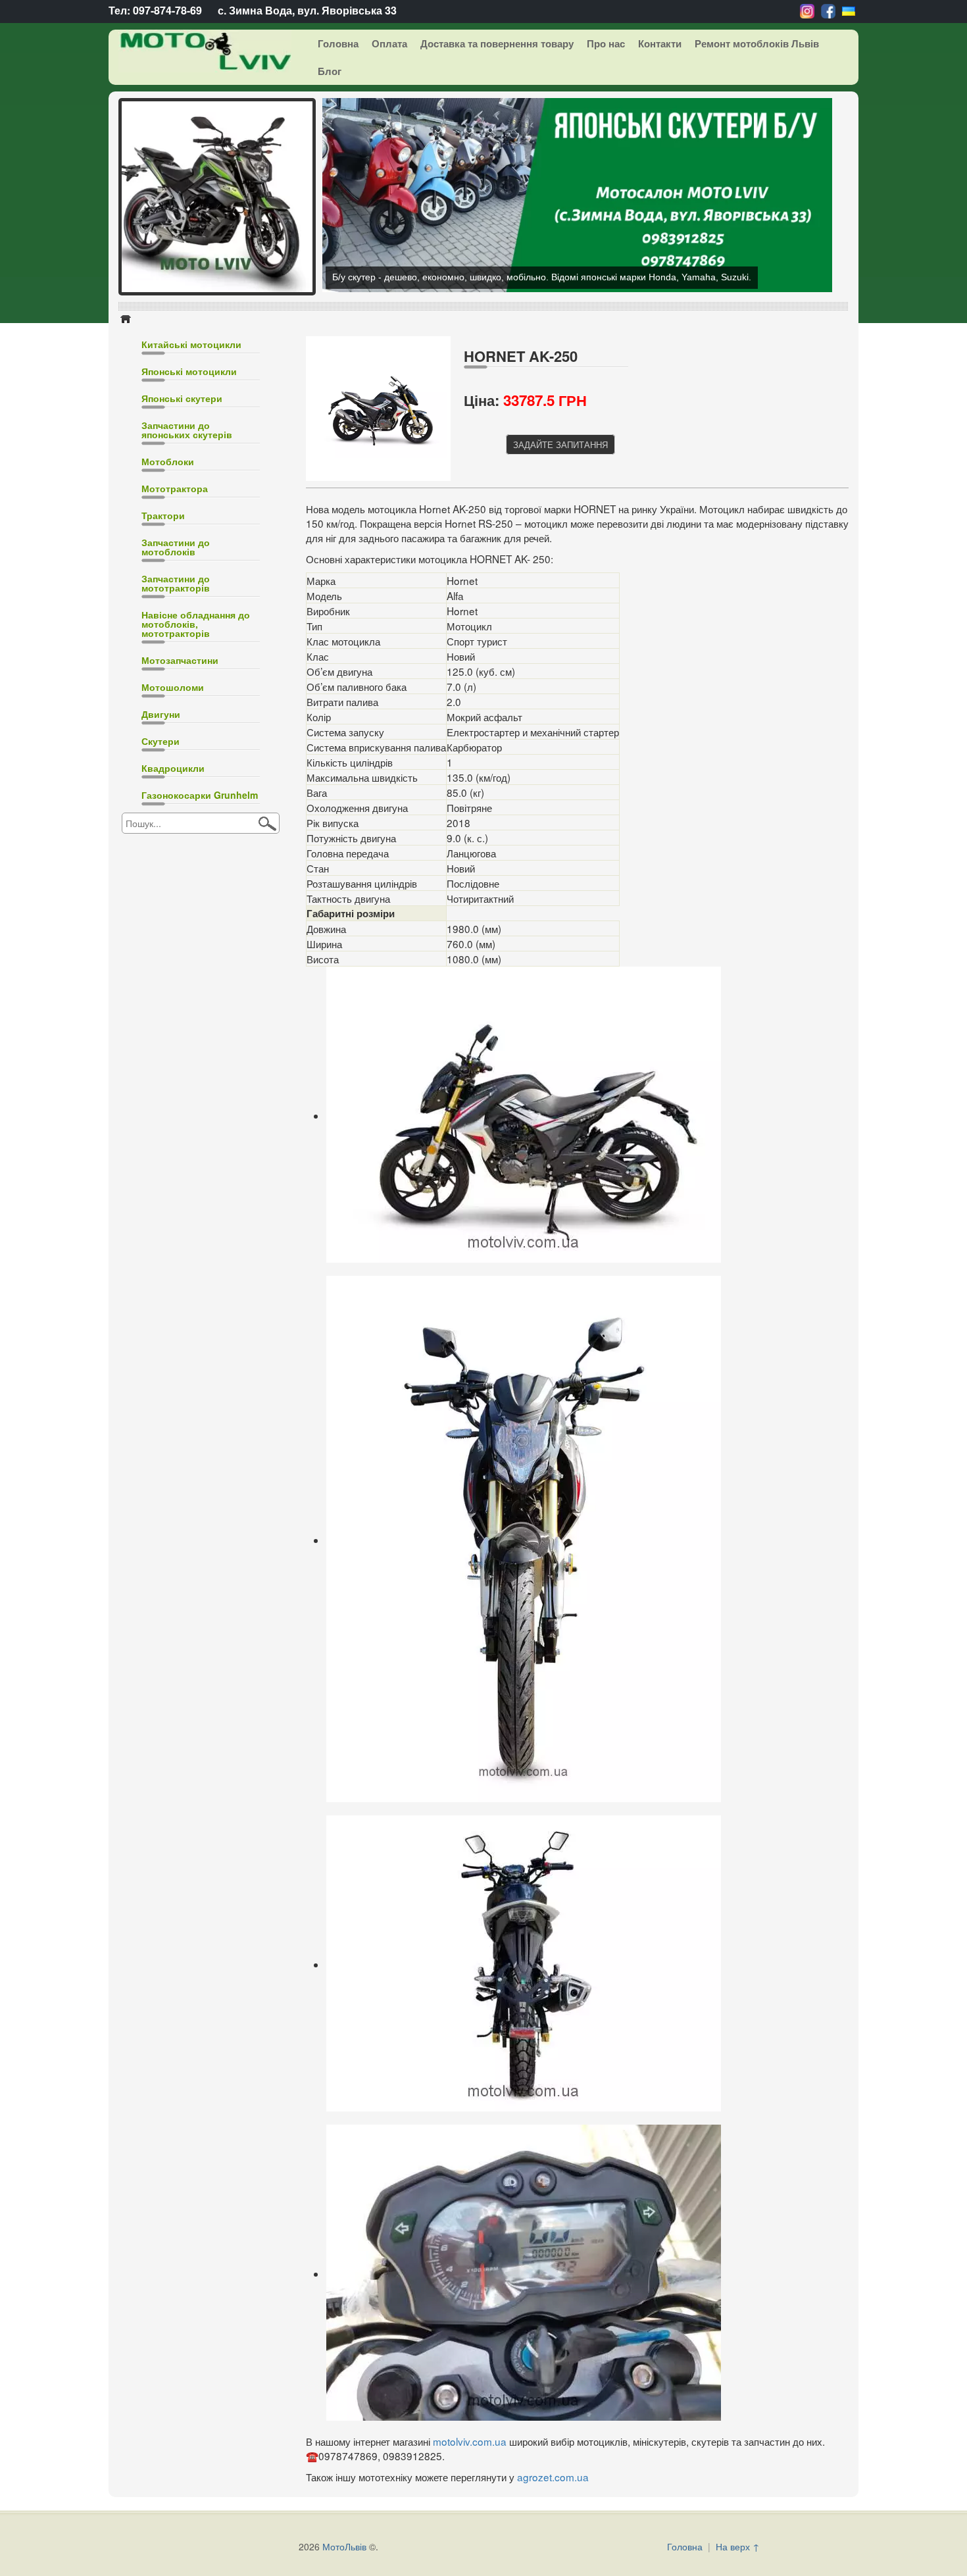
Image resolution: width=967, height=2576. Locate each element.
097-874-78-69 (167, 10)
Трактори (163, 605)
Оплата (389, 43)
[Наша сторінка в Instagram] (807, 10)
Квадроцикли (173, 858)
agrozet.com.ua (553, 2567)
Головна (338, 43)
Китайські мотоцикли (191, 434)
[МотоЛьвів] (195, 51)
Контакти (660, 43)
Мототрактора (175, 578)
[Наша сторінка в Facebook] (828, 10)
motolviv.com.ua (470, 2531)
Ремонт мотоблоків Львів (757, 43)
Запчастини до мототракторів (176, 673)
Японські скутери (182, 488)
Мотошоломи (173, 777)
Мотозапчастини (180, 750)
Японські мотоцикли (189, 461)
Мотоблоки (168, 551)
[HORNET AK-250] (382, 497)
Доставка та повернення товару (497, 43)
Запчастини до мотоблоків (176, 637)
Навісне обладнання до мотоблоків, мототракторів (196, 714)
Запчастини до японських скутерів (187, 520)
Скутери (161, 831)
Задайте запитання (560, 535)
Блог (330, 71)
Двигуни (161, 804)
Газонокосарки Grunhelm (200, 885)
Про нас (606, 43)
